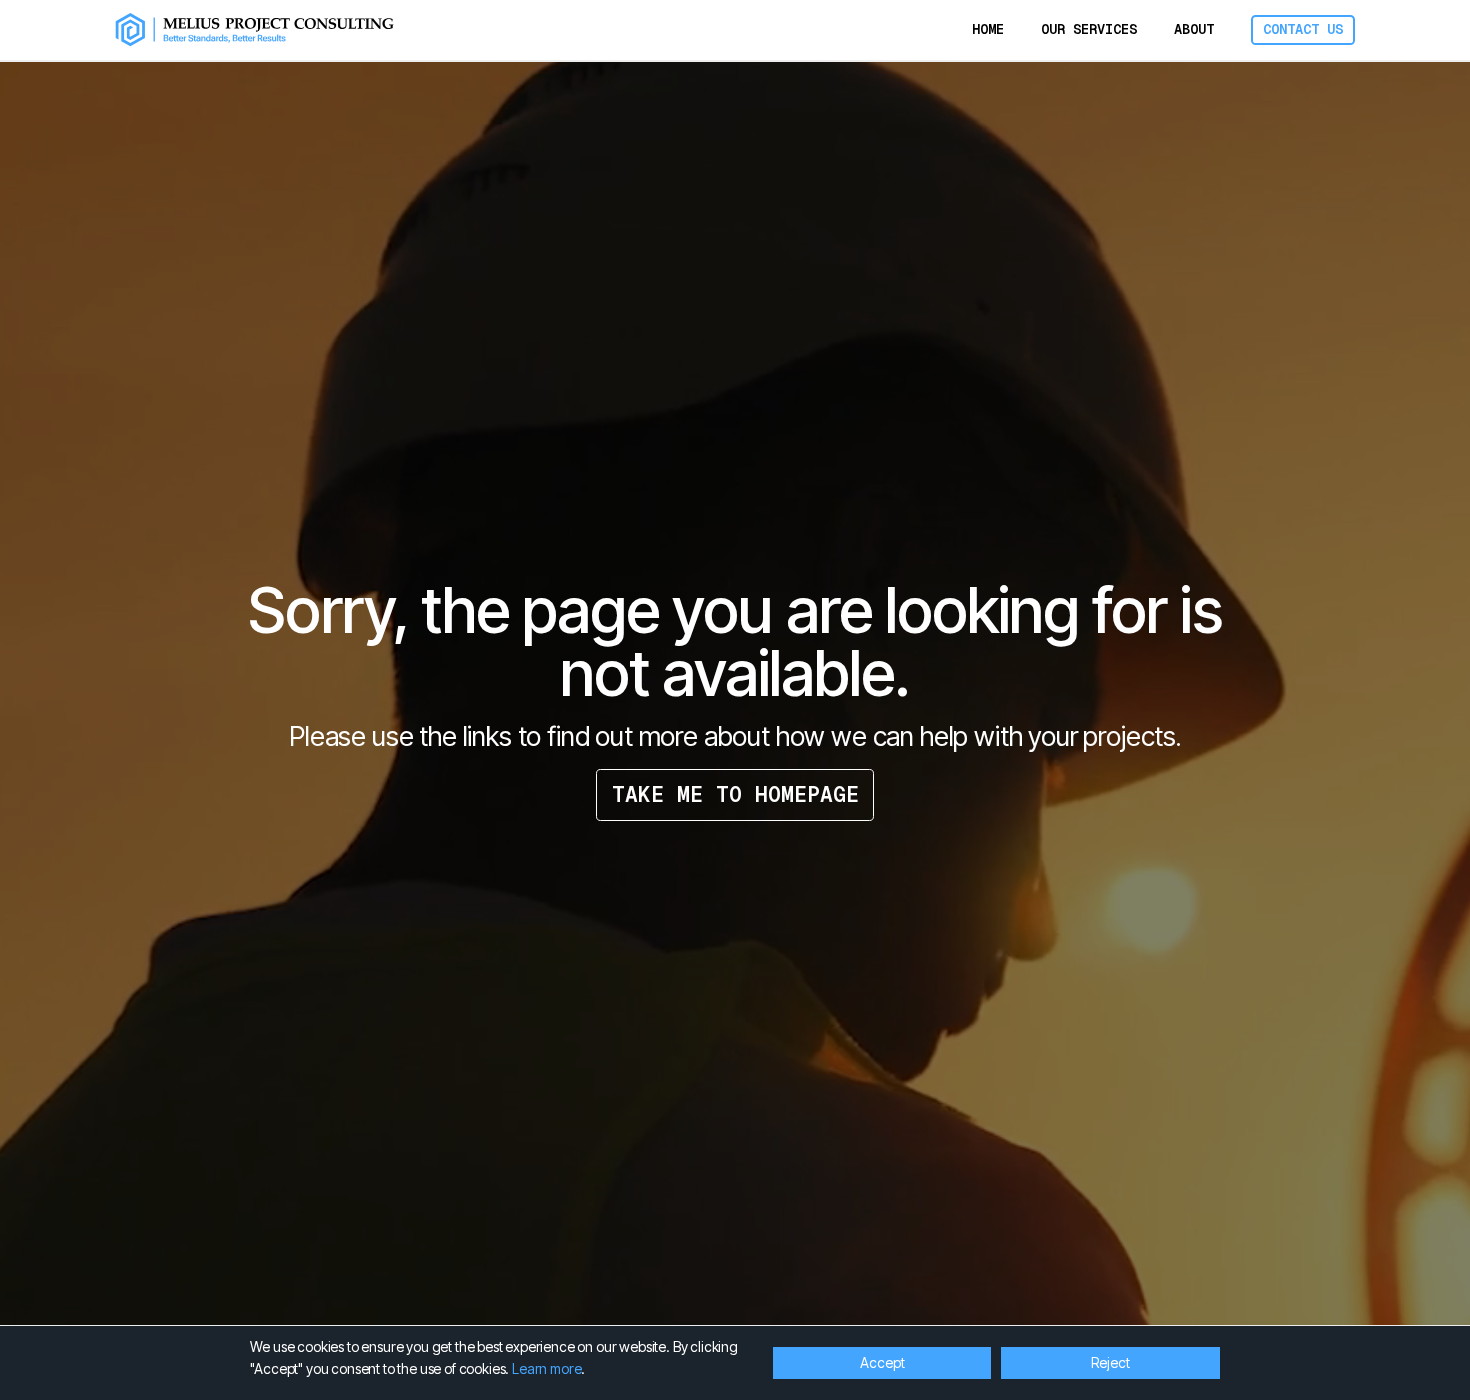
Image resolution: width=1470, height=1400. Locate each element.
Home (988, 29)
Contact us (1303, 29)
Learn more (546, 1368)
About (1194, 29)
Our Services (1089, 29)
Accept (882, 1362)
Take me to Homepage (735, 794)
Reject (1110, 1362)
